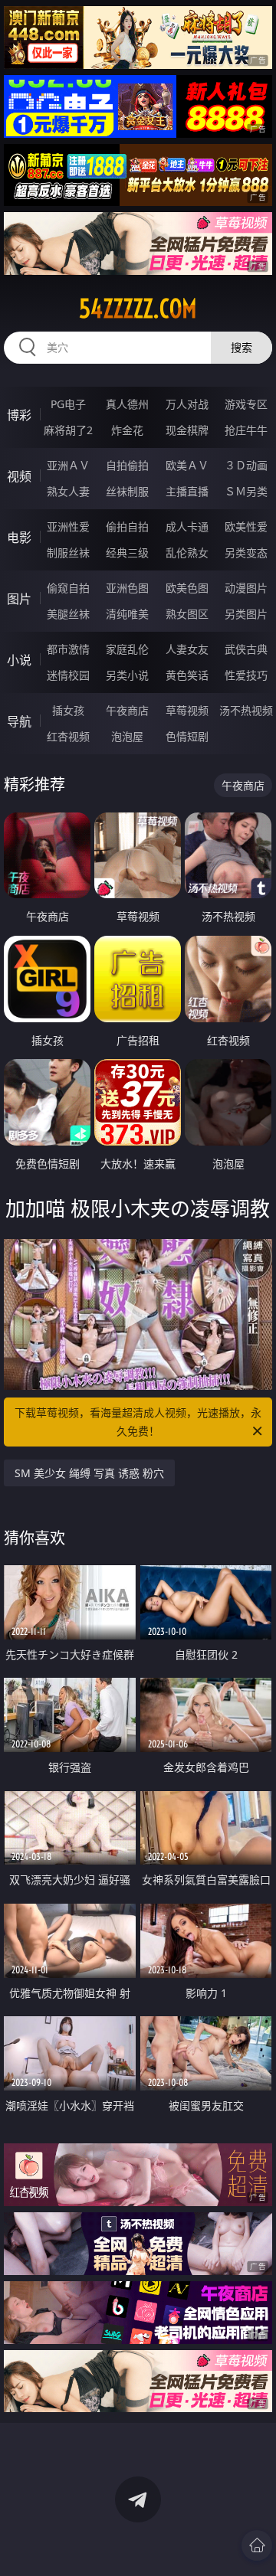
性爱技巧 (246, 675)
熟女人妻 (68, 491)
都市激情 (68, 649)
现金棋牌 (187, 430)
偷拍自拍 (127, 526)
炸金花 (127, 430)
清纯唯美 (127, 614)
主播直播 (187, 491)
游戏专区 (246, 404)
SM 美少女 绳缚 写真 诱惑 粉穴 (89, 1473)
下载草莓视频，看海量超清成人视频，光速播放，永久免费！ (138, 1422)
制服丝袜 (68, 552)
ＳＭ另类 (246, 491)
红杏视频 (68, 736)
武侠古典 (246, 649)
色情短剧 (187, 736)
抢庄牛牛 (246, 430)
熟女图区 (187, 614)
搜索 (242, 347)
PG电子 (68, 404)
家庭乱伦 (127, 649)
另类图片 (246, 614)
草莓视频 (187, 710)
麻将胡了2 (68, 430)
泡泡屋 (127, 736)
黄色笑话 (187, 675)
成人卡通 (187, 526)
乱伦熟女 (187, 552)
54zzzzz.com (138, 309)
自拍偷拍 (127, 465)
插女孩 (68, 710)
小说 (19, 660)
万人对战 (187, 404)
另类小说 (127, 675)
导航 (19, 721)
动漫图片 (246, 588)
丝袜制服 (127, 491)
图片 (19, 599)
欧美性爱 (246, 526)
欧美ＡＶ (187, 465)
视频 (19, 476)
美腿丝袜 (68, 614)
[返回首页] (257, 2545)
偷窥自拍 (68, 588)
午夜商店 (127, 710)
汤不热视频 (246, 710)
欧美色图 (187, 588)
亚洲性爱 (68, 526)
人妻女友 (187, 649)
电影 (19, 538)
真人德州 (127, 404)
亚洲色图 (127, 588)
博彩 (19, 415)
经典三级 (127, 552)
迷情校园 (68, 675)
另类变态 (246, 552)
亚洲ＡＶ (68, 465)
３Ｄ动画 (246, 465)
